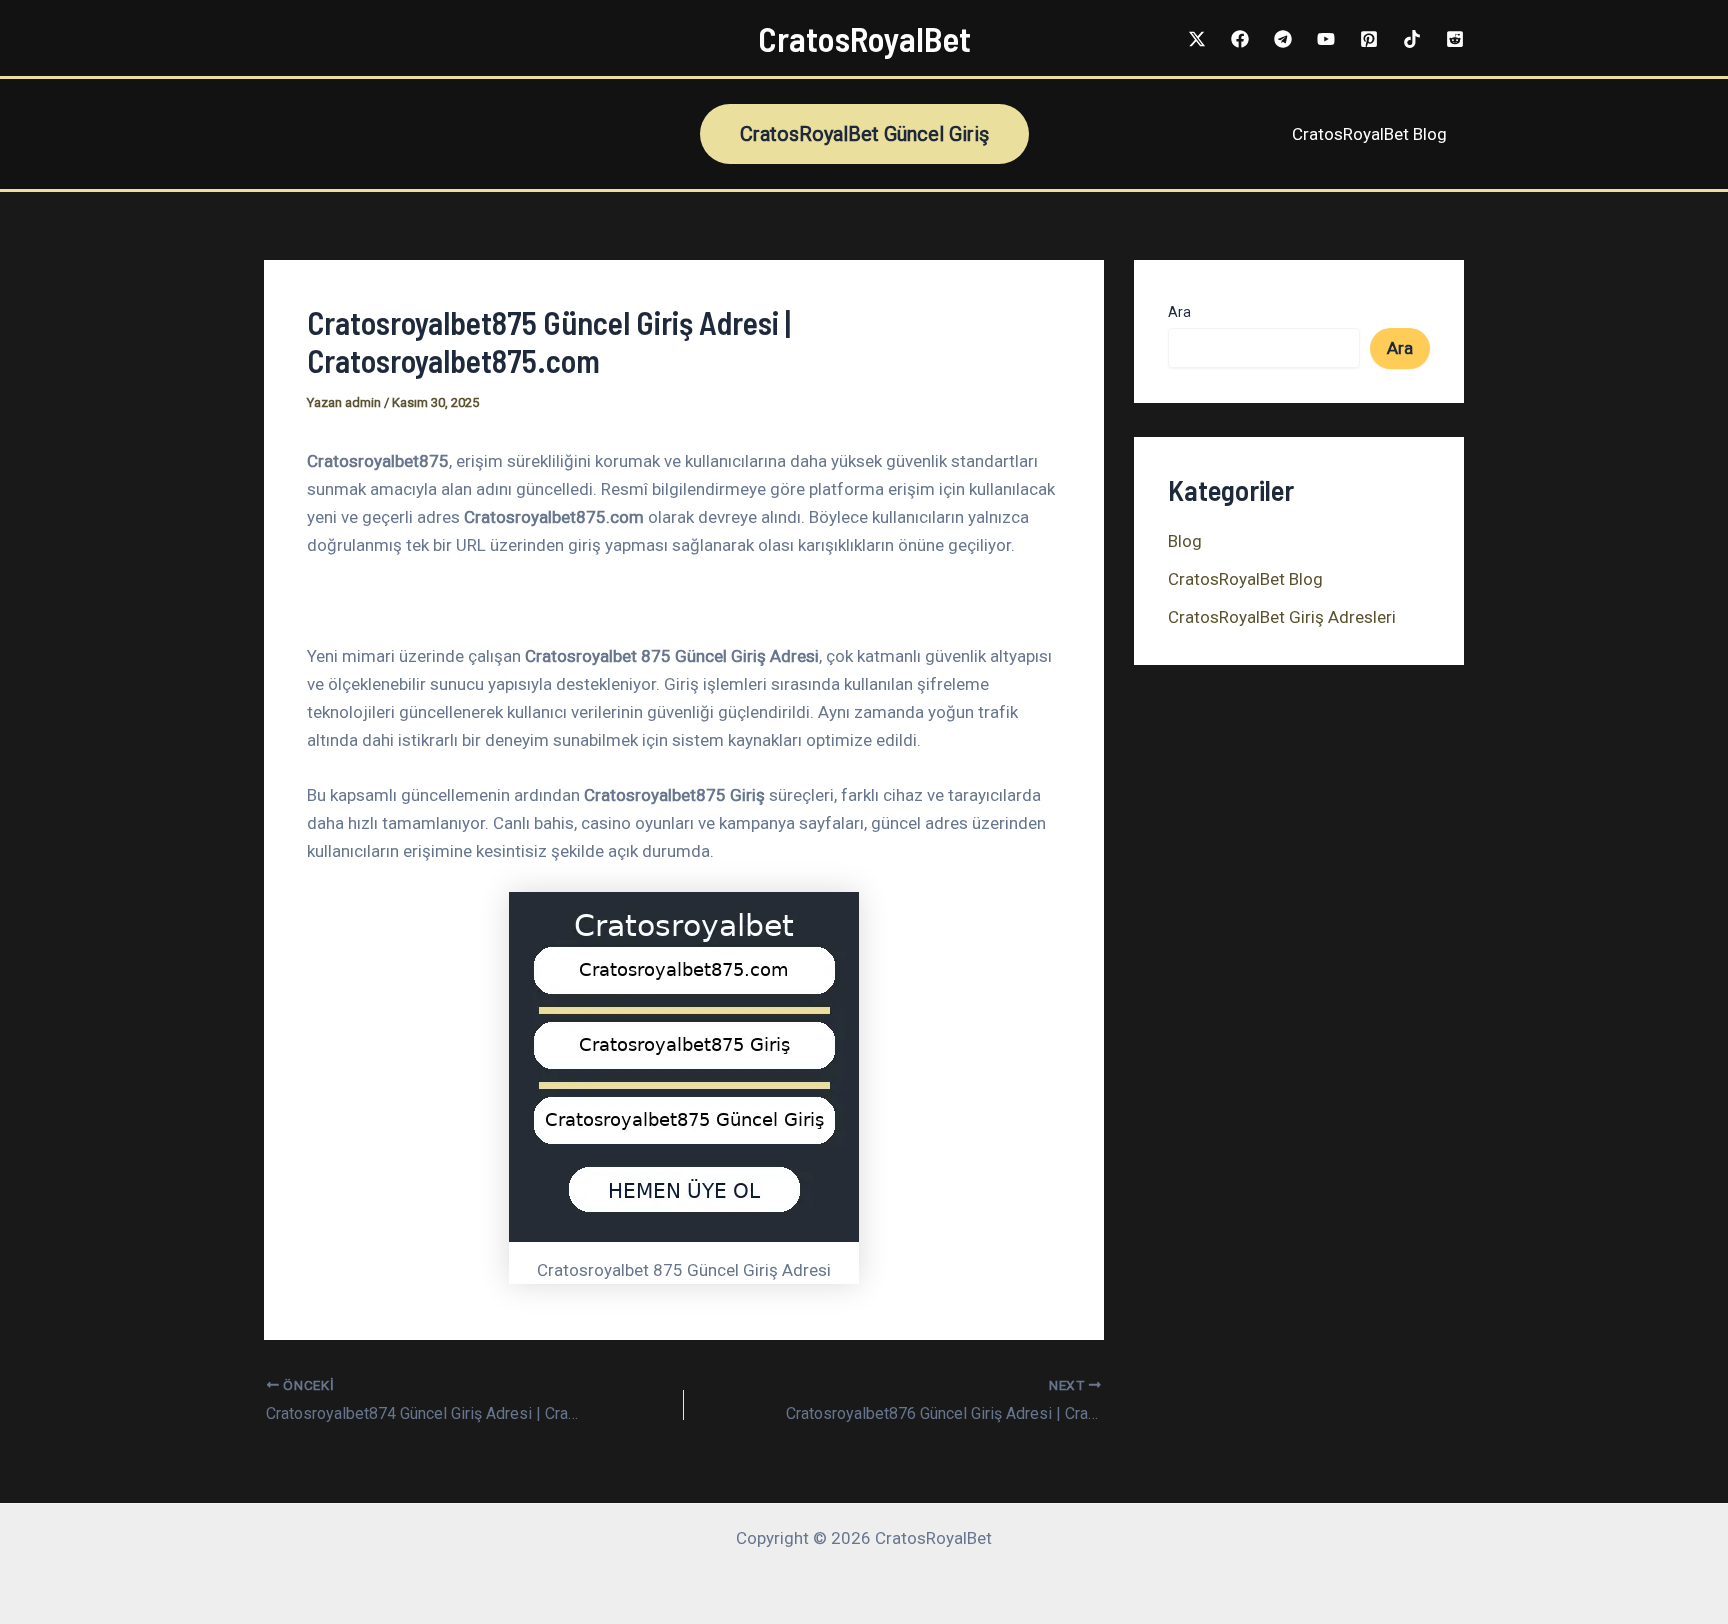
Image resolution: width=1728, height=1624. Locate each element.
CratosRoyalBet (864, 38)
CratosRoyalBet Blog (1369, 134)
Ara (1179, 312)
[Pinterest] (1369, 39)
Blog (1185, 541)
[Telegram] (1283, 39)
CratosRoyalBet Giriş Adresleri (1282, 617)
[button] (864, 134)
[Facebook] (1240, 39)
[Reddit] (1455, 39)
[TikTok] (1412, 39)
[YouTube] (1326, 39)
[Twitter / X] (1197, 39)
